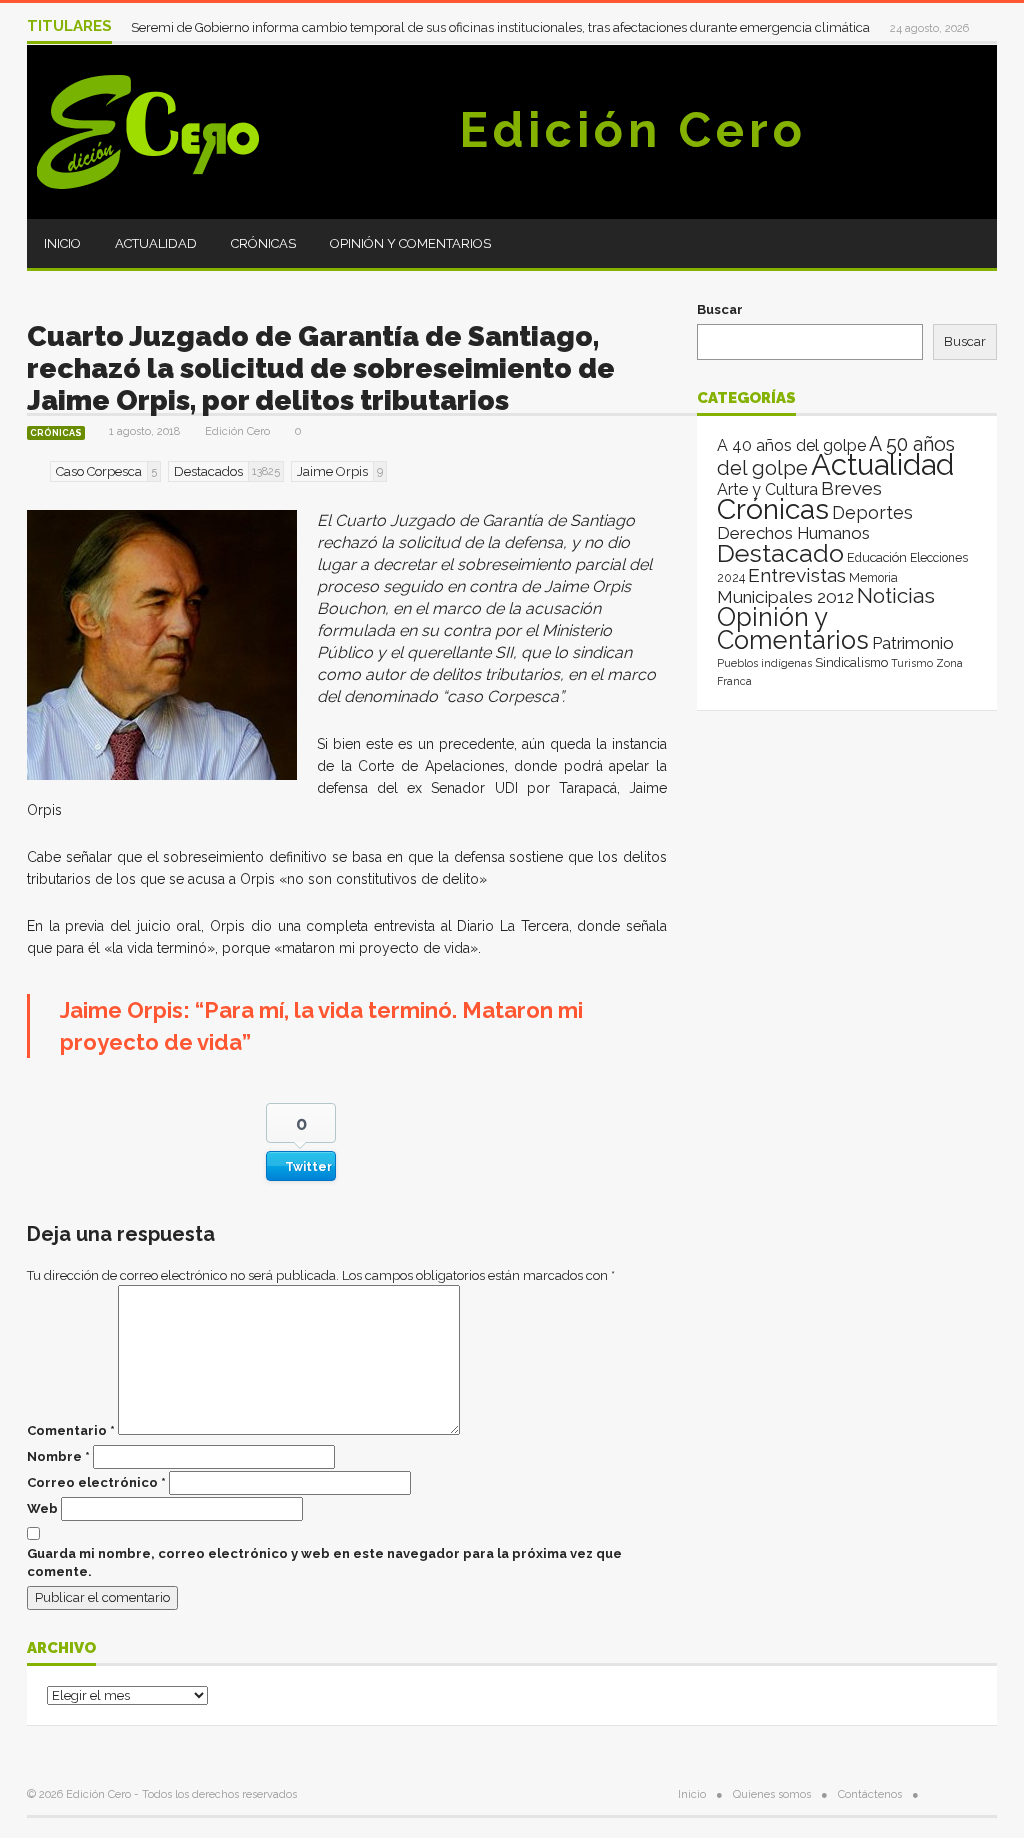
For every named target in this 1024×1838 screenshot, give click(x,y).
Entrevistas (797, 575)
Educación (877, 557)
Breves (851, 488)
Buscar (720, 309)
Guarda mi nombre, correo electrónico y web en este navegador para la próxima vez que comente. (324, 1562)
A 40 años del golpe (791, 445)
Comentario (71, 1430)
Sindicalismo (851, 662)
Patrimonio (913, 643)
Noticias (896, 595)
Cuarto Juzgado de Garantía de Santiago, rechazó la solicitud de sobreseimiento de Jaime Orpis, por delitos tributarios (321, 368)
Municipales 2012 (785, 597)
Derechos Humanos (793, 533)
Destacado (780, 553)
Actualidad (156, 243)
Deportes (872, 512)
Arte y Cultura (767, 489)
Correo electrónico (96, 1482)
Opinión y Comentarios (410, 243)
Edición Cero (633, 130)
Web (42, 1508)
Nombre (58, 1456)
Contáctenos (870, 1794)
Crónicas (263, 243)
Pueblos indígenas (764, 663)
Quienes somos (772, 1794)
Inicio (62, 243)
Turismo (912, 663)
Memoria (873, 578)
